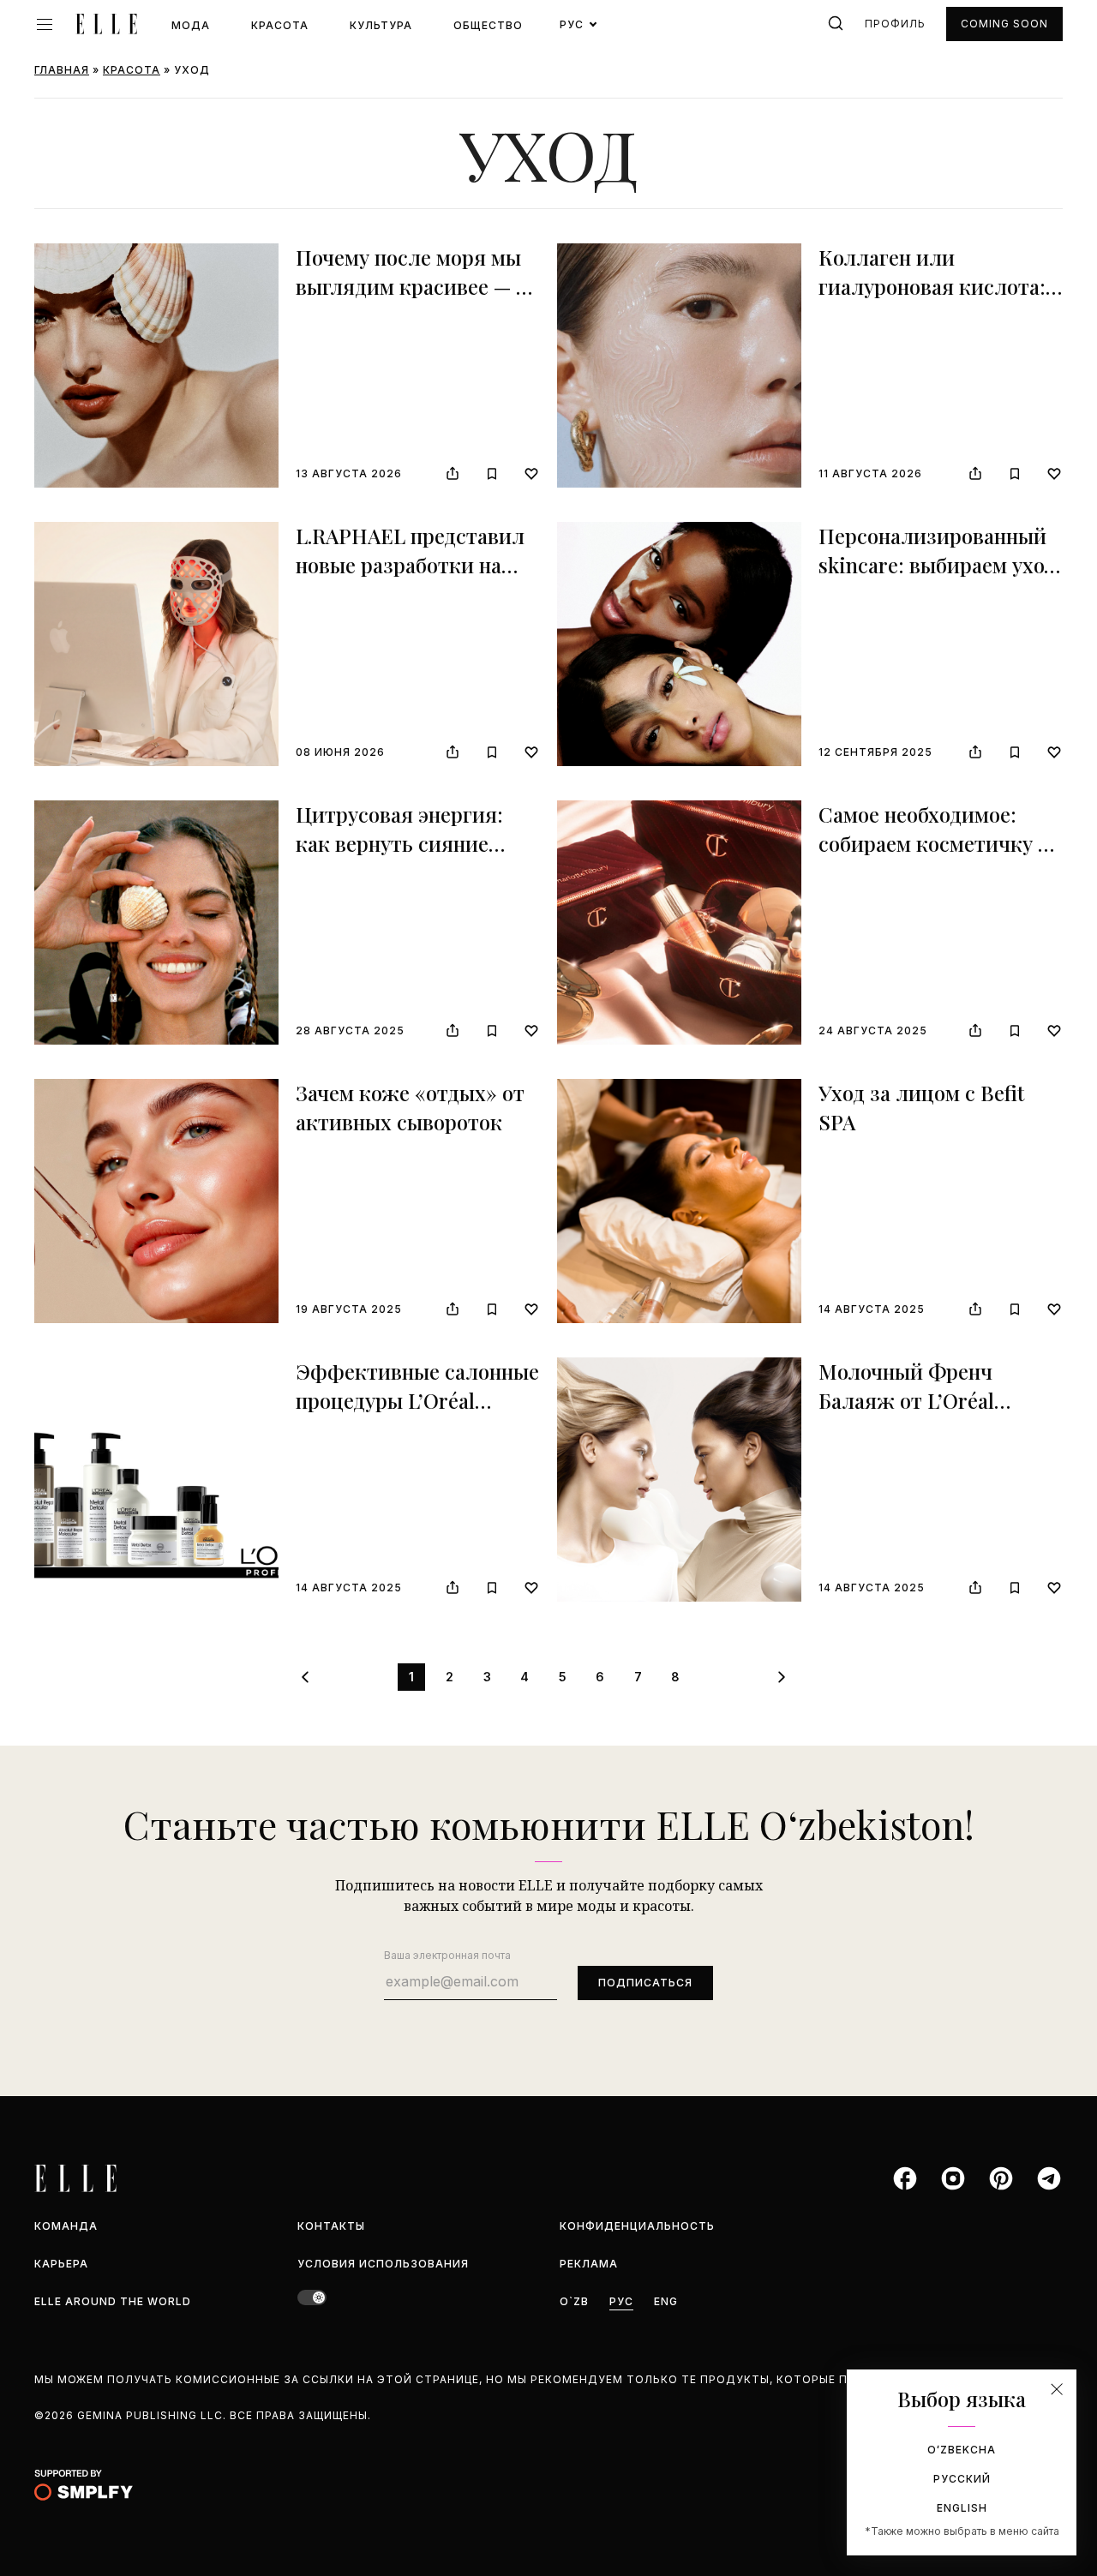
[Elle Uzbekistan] (106, 24)
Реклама (589, 2264)
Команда (66, 2226)
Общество (488, 25)
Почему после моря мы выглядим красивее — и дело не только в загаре (412, 286)
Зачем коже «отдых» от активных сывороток (410, 1107)
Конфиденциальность (637, 2226)
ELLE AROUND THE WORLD (113, 2301)
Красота (280, 25)
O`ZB (574, 2301)
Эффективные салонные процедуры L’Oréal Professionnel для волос (417, 1400)
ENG (666, 2301)
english (962, 2508)
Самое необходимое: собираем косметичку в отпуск (934, 843)
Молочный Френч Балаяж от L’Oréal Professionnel (906, 1400)
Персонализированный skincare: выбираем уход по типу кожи (937, 564)
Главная (62, 70)
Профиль (895, 24)
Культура (381, 25)
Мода (191, 25)
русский (962, 2479)
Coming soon (1004, 24)
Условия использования (383, 2264)
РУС (621, 2301)
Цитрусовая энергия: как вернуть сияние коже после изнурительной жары (402, 857)
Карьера (61, 2264)
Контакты (331, 2226)
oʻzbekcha (962, 2450)
